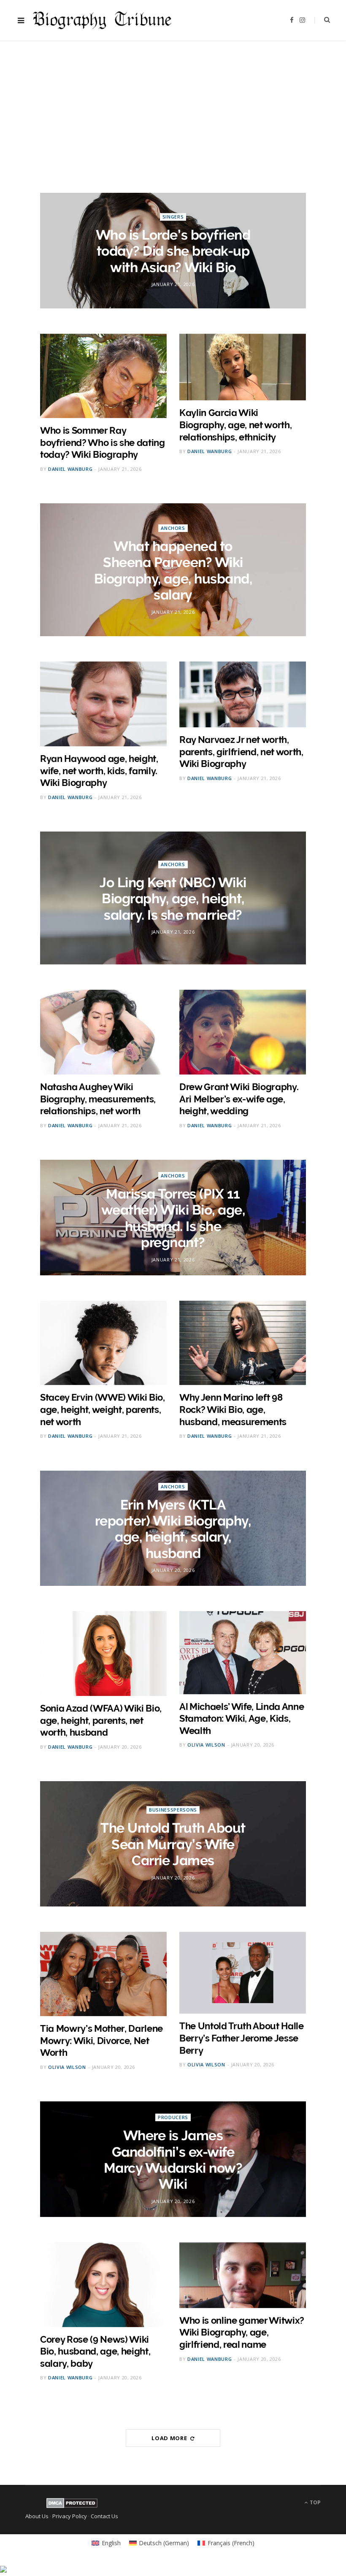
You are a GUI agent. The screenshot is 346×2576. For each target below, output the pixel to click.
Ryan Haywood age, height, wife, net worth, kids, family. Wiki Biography (99, 771)
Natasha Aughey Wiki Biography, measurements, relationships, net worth (98, 1099)
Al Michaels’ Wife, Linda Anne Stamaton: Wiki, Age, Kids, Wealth (242, 1719)
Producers (173, 2117)
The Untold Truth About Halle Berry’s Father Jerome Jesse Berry (242, 2038)
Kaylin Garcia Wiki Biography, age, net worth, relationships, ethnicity (235, 425)
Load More (170, 2438)
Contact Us (104, 2516)
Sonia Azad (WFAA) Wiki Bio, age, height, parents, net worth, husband (101, 1720)
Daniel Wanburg (70, 469)
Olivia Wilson (206, 1745)
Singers (173, 217)
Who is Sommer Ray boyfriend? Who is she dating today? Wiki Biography (103, 442)
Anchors (173, 528)
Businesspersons (173, 1810)
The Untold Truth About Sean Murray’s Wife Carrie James (173, 1844)
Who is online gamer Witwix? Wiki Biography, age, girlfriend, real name (242, 2332)
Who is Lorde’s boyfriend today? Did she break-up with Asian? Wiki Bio (173, 251)
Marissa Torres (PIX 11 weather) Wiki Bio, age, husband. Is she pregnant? (173, 1218)
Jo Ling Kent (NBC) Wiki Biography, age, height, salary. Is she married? (173, 899)
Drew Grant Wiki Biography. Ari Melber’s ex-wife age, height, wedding (239, 1099)
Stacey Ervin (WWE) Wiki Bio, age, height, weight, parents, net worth (103, 1409)
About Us (37, 2516)
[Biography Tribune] (102, 20)
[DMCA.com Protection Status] (72, 2506)
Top (315, 2502)
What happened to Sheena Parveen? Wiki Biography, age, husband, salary (173, 570)
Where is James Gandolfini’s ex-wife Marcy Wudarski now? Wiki (173, 2160)
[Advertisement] (173, 106)
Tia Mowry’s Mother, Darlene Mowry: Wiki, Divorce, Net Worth (101, 2040)
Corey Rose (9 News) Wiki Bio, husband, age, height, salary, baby (95, 2351)
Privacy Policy (70, 2516)
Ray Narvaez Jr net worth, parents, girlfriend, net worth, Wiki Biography (241, 752)
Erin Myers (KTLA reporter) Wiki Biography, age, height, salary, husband (173, 1528)
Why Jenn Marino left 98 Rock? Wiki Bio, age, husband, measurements (233, 1409)
